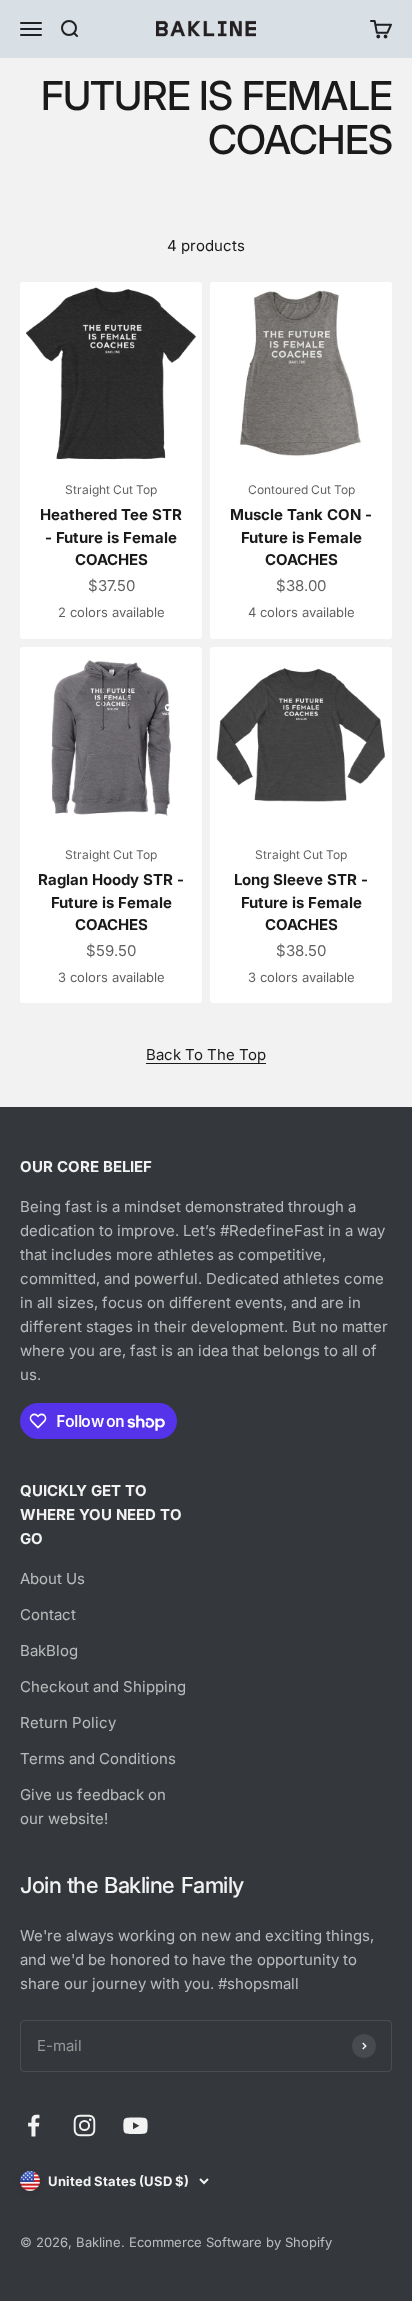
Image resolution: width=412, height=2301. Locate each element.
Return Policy (68, 1722)
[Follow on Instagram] (84, 2125)
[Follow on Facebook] (33, 2125)
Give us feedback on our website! (93, 1806)
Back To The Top (206, 1054)
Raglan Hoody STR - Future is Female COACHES (111, 902)
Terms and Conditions (98, 1758)
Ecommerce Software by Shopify (230, 2242)
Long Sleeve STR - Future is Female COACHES (301, 902)
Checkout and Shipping (103, 1686)
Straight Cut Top (111, 489)
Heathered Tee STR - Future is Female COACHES (111, 537)
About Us (52, 1578)
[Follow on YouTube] (135, 2125)
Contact (48, 1614)
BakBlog (49, 1650)
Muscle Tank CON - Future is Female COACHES (301, 537)
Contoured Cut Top (301, 489)
